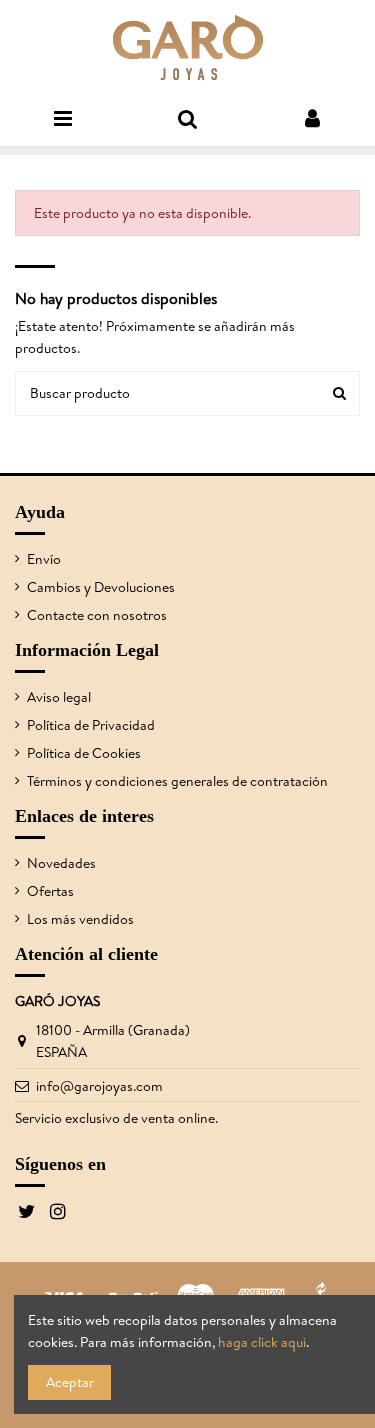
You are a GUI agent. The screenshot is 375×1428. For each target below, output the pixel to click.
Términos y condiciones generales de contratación (177, 781)
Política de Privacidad (91, 725)
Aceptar (70, 1382)
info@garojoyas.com (99, 1086)
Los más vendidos (80, 919)
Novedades (61, 863)
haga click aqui (262, 1342)
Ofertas (50, 891)
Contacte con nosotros (97, 615)
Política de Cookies (84, 753)
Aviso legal (59, 697)
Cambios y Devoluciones (101, 587)
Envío (44, 559)
